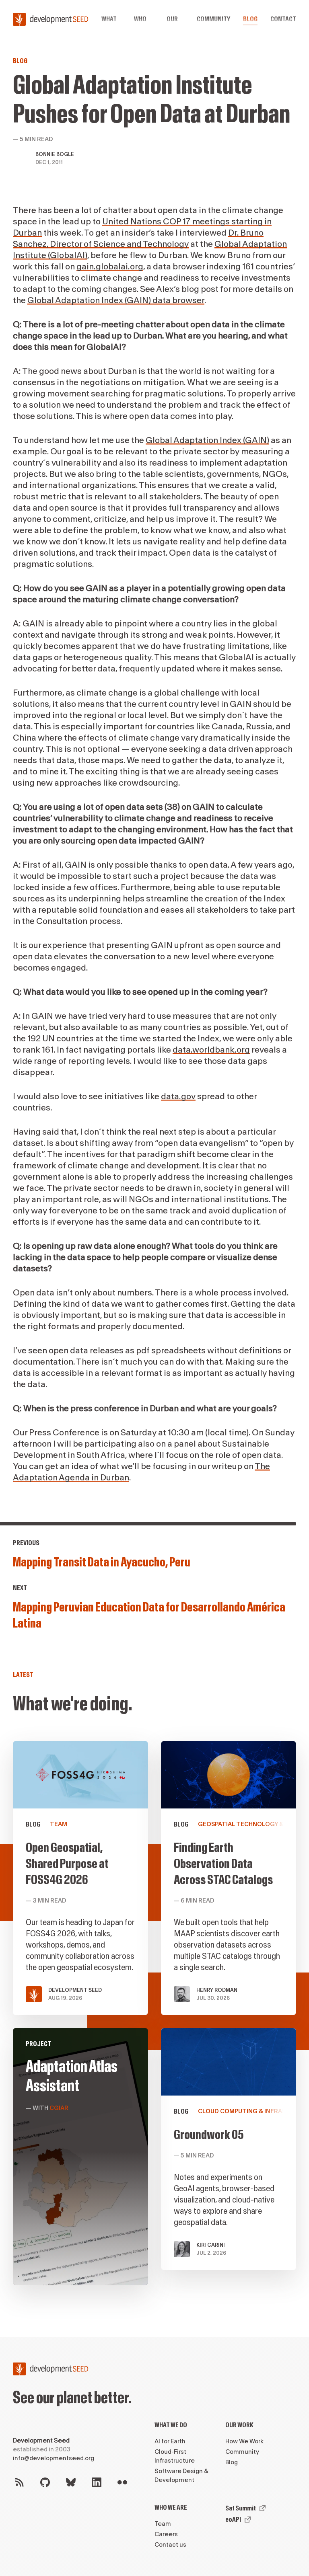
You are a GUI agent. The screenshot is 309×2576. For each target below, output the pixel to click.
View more (80, 2157)
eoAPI (233, 2520)
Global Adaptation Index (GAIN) (207, 440)
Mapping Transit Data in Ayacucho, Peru (102, 1562)
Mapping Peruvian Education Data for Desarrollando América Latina (149, 1615)
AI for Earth (170, 2442)
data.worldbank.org (211, 1050)
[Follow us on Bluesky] (71, 2482)
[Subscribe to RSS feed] (19, 2482)
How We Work (244, 2442)
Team (163, 2524)
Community (213, 19)
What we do (171, 2425)
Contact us (170, 2545)
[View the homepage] (51, 19)
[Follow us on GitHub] (45, 2482)
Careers (166, 2534)
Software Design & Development (181, 2476)
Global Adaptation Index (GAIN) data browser (116, 301)
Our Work (239, 2425)
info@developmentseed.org (54, 2458)
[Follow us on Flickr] (122, 2482)
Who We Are (171, 2507)
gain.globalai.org (110, 267)
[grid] (154, 2020)
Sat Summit (241, 2508)
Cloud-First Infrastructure (175, 2456)
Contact (283, 19)
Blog (250, 19)
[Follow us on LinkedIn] (97, 2482)
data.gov (178, 1097)
